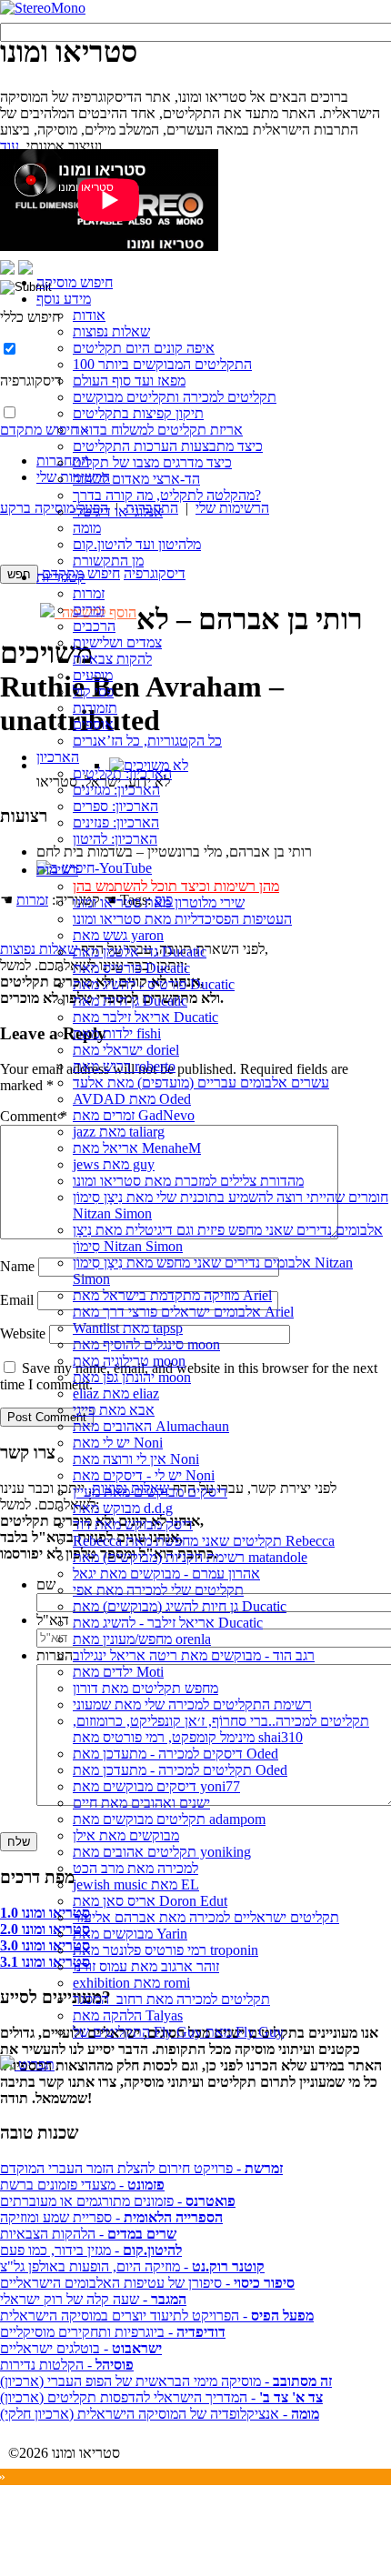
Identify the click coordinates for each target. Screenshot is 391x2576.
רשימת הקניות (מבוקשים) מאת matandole (190, 1557)
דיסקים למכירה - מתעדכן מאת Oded (175, 1754)
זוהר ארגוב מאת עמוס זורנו (146, 1966)
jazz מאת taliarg (119, 1132)
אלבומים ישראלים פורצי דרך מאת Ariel (183, 1312)
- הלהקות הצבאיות (88, 2234)
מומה (87, 528)
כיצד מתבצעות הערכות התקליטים (168, 446)
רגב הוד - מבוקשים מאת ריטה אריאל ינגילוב (194, 1655)
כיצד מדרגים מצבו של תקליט (152, 462)
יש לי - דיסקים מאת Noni (144, 1475)
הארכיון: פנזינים (116, 822)
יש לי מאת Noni (118, 1443)
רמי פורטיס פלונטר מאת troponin (165, 1950)
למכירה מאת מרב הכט (135, 1868)
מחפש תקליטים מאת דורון (145, 1688)
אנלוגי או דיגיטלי (118, 511)
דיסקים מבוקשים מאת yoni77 (156, 1786)
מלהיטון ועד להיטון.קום (137, 544)
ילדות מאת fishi (117, 1033)
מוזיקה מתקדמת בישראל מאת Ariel (172, 1295)
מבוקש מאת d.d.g (123, 1508)
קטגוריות (61, 577)
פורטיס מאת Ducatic (131, 968)
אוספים (93, 724)
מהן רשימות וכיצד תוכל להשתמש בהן (176, 886)
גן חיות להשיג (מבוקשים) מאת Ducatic (180, 1606)
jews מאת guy (114, 1164)
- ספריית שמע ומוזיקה (111, 2217)
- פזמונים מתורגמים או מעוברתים (118, 2201)
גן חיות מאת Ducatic (130, 1001)
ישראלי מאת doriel (126, 1050)
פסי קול (93, 692)
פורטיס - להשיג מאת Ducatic (154, 984)
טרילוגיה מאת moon (129, 1361)
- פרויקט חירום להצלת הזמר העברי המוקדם (141, 2168)
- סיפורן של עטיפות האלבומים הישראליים (147, 2283)
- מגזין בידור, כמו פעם (91, 2250)
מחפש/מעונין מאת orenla (142, 1639)
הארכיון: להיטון (115, 839)
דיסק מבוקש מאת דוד (133, 1524)
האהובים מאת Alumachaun (151, 1426)
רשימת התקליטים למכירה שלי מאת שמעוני (192, 1704)
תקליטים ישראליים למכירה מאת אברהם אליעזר (206, 1917)
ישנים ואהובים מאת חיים (141, 1803)
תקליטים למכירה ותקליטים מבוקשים (175, 397)
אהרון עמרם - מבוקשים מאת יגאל (166, 1574)
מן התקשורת (108, 561)
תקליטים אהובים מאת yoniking (162, 1852)
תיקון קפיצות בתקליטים (138, 413)
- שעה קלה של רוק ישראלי (93, 2299)
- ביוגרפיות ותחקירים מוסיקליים (113, 2332)
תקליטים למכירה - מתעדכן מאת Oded (180, 1770)
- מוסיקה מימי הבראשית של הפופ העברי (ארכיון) (166, 2381)
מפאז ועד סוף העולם (129, 381)
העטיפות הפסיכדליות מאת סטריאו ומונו (182, 919)
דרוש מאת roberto (124, 1066)
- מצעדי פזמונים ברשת (82, 2185)
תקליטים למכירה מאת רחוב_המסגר (171, 1999)
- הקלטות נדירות (67, 2365)
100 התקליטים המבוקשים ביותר (162, 364)
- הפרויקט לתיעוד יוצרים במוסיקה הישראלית (157, 2315)
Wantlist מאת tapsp (128, 1328)
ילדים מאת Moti (118, 1672)
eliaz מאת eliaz (116, 1393)
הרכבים (94, 626)
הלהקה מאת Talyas (128, 2015)
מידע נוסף (64, 299)
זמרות (89, 593)
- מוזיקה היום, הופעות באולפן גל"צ (132, 2266)
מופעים (93, 675)
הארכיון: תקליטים (122, 773)
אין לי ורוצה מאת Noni (136, 1459)
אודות (89, 315)
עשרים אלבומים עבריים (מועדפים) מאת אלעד (201, 1083)
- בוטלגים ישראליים (81, 2348)
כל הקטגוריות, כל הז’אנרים (147, 741)
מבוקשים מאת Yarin (130, 1934)
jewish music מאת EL (136, 1884)
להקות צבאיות (112, 659)
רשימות (57, 870)
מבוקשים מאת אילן (126, 1835)
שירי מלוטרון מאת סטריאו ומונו (159, 902)
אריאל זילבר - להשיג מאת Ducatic (168, 1623)
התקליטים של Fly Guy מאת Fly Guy (178, 2032)
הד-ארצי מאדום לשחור (136, 479)
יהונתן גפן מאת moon (132, 1377)
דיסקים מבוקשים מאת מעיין (150, 1492)
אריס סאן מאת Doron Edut (150, 1901)
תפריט (35, 2065)
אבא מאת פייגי (114, 1410)
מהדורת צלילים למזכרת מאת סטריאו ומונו (188, 1181)
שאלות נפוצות (111, 331)
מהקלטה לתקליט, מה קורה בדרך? (167, 495)
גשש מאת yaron (118, 935)
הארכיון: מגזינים (116, 790)
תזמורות (95, 708)
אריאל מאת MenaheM (137, 1148)
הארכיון (58, 757)
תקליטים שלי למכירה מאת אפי (158, 1590)
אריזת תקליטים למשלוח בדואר (158, 430)
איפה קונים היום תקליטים (144, 348)
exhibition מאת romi (131, 1983)
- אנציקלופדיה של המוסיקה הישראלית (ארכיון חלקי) (160, 2414)
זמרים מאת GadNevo (134, 1115)
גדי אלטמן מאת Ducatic (140, 952)
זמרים (89, 610)
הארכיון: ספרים (115, 806)
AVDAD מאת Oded (132, 1099)
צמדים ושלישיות (117, 642)
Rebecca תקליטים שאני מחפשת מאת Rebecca (204, 1541)
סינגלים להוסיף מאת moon (146, 1344)
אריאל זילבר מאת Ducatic (145, 1017)
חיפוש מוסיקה (75, 282)
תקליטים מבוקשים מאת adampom (169, 1819)
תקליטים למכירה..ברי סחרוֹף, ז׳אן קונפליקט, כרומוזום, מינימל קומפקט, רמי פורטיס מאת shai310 (221, 1729)
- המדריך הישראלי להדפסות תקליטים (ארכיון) (161, 2397)
